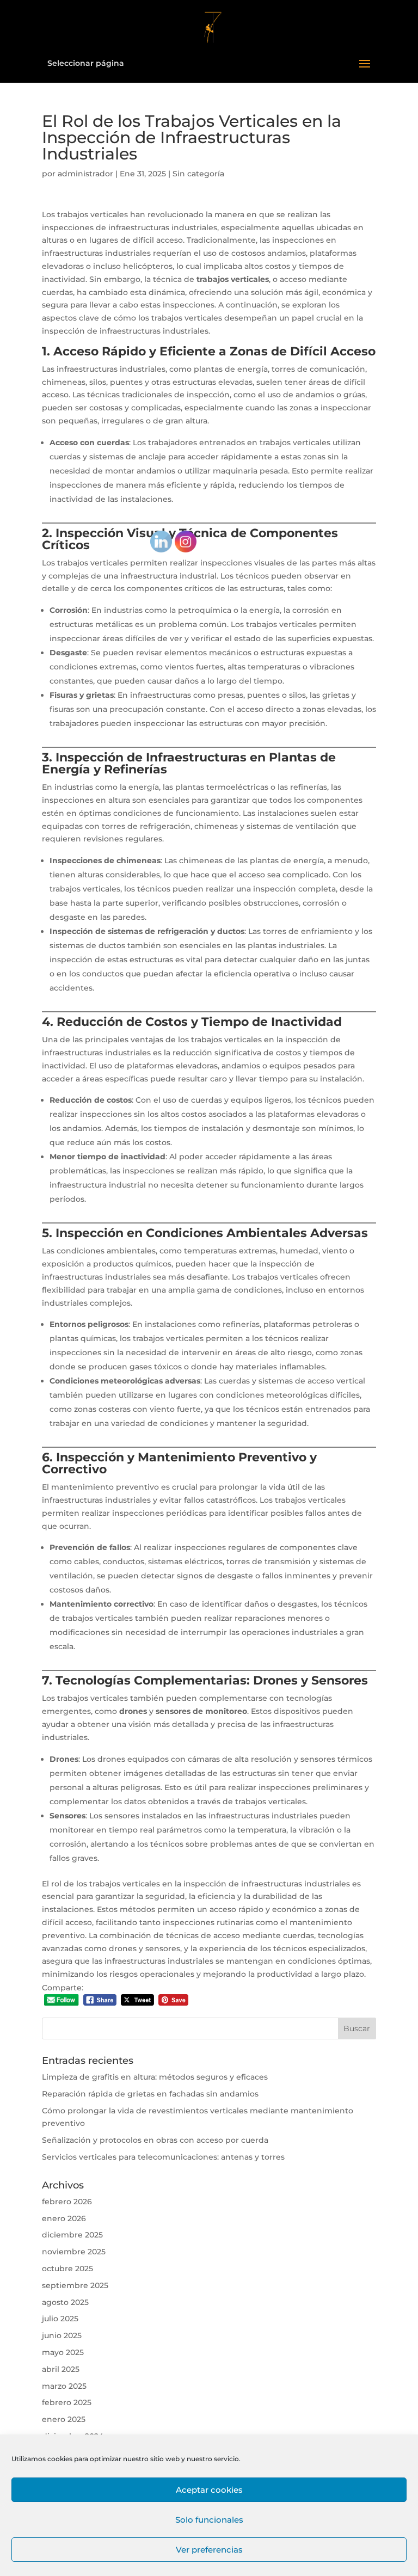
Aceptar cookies (209, 2490)
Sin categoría (198, 174)
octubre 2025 (67, 2268)
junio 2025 (62, 2335)
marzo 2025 (64, 2386)
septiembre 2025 (75, 2285)
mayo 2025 (63, 2352)
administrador (85, 174)
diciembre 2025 (72, 2235)
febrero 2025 (67, 2402)
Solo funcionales (209, 2520)
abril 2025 (61, 2369)
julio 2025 (60, 2319)
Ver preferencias (209, 2550)
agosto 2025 (65, 2302)
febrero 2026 (67, 2202)
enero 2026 (64, 2218)
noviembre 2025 (74, 2252)
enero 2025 (64, 2419)
